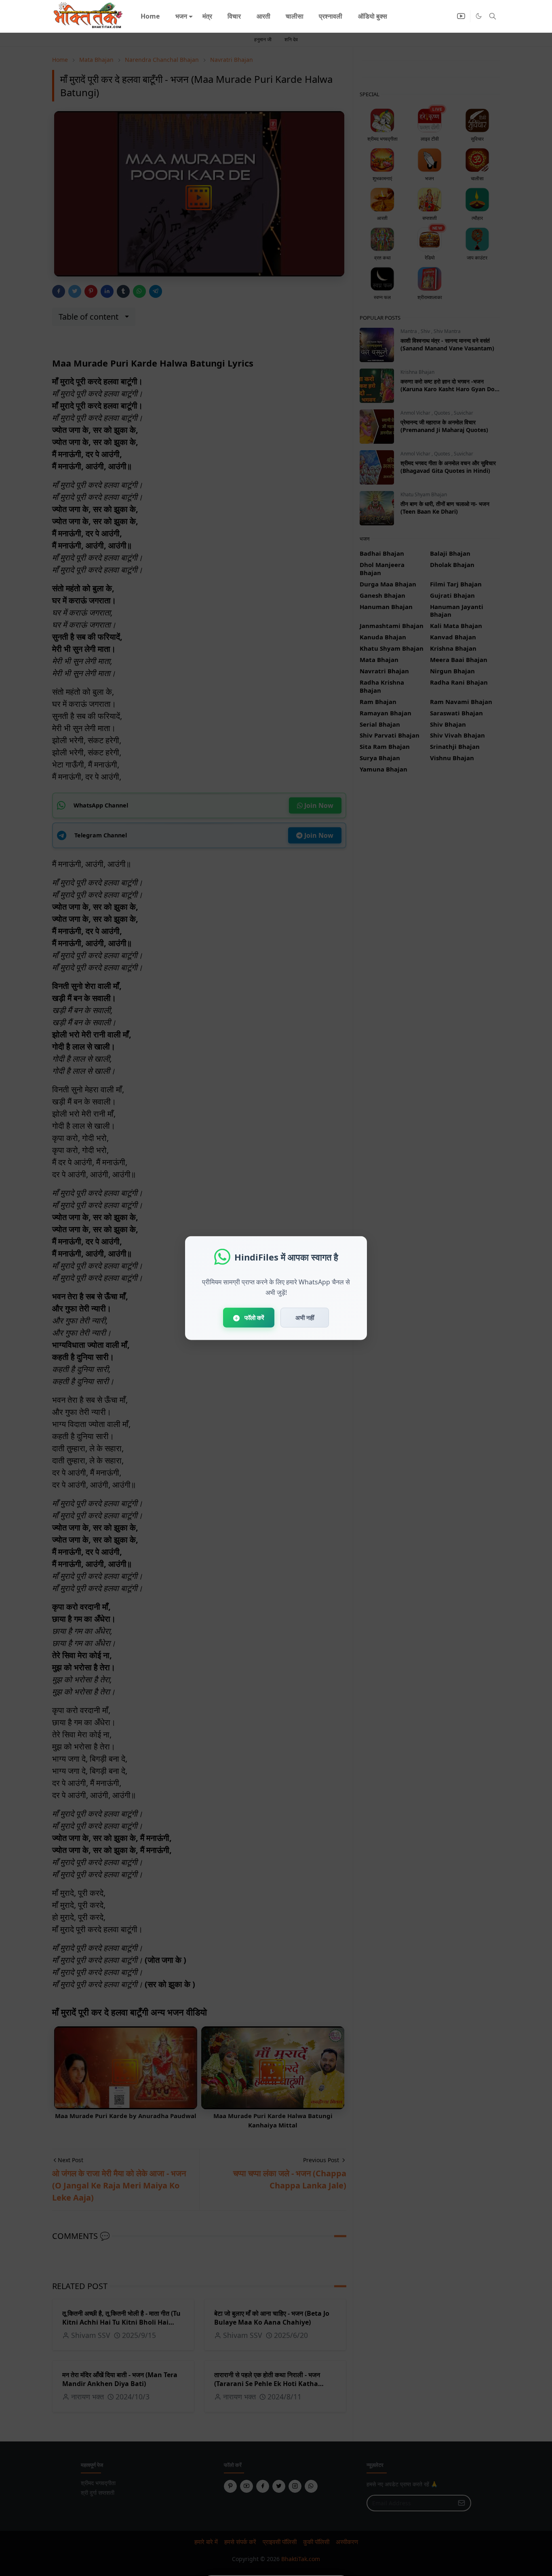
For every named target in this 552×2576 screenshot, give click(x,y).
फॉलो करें (254, 1318)
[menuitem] (150, 16)
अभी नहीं (305, 1318)
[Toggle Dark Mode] (479, 16)
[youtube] (461, 16)
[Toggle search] (493, 16)
